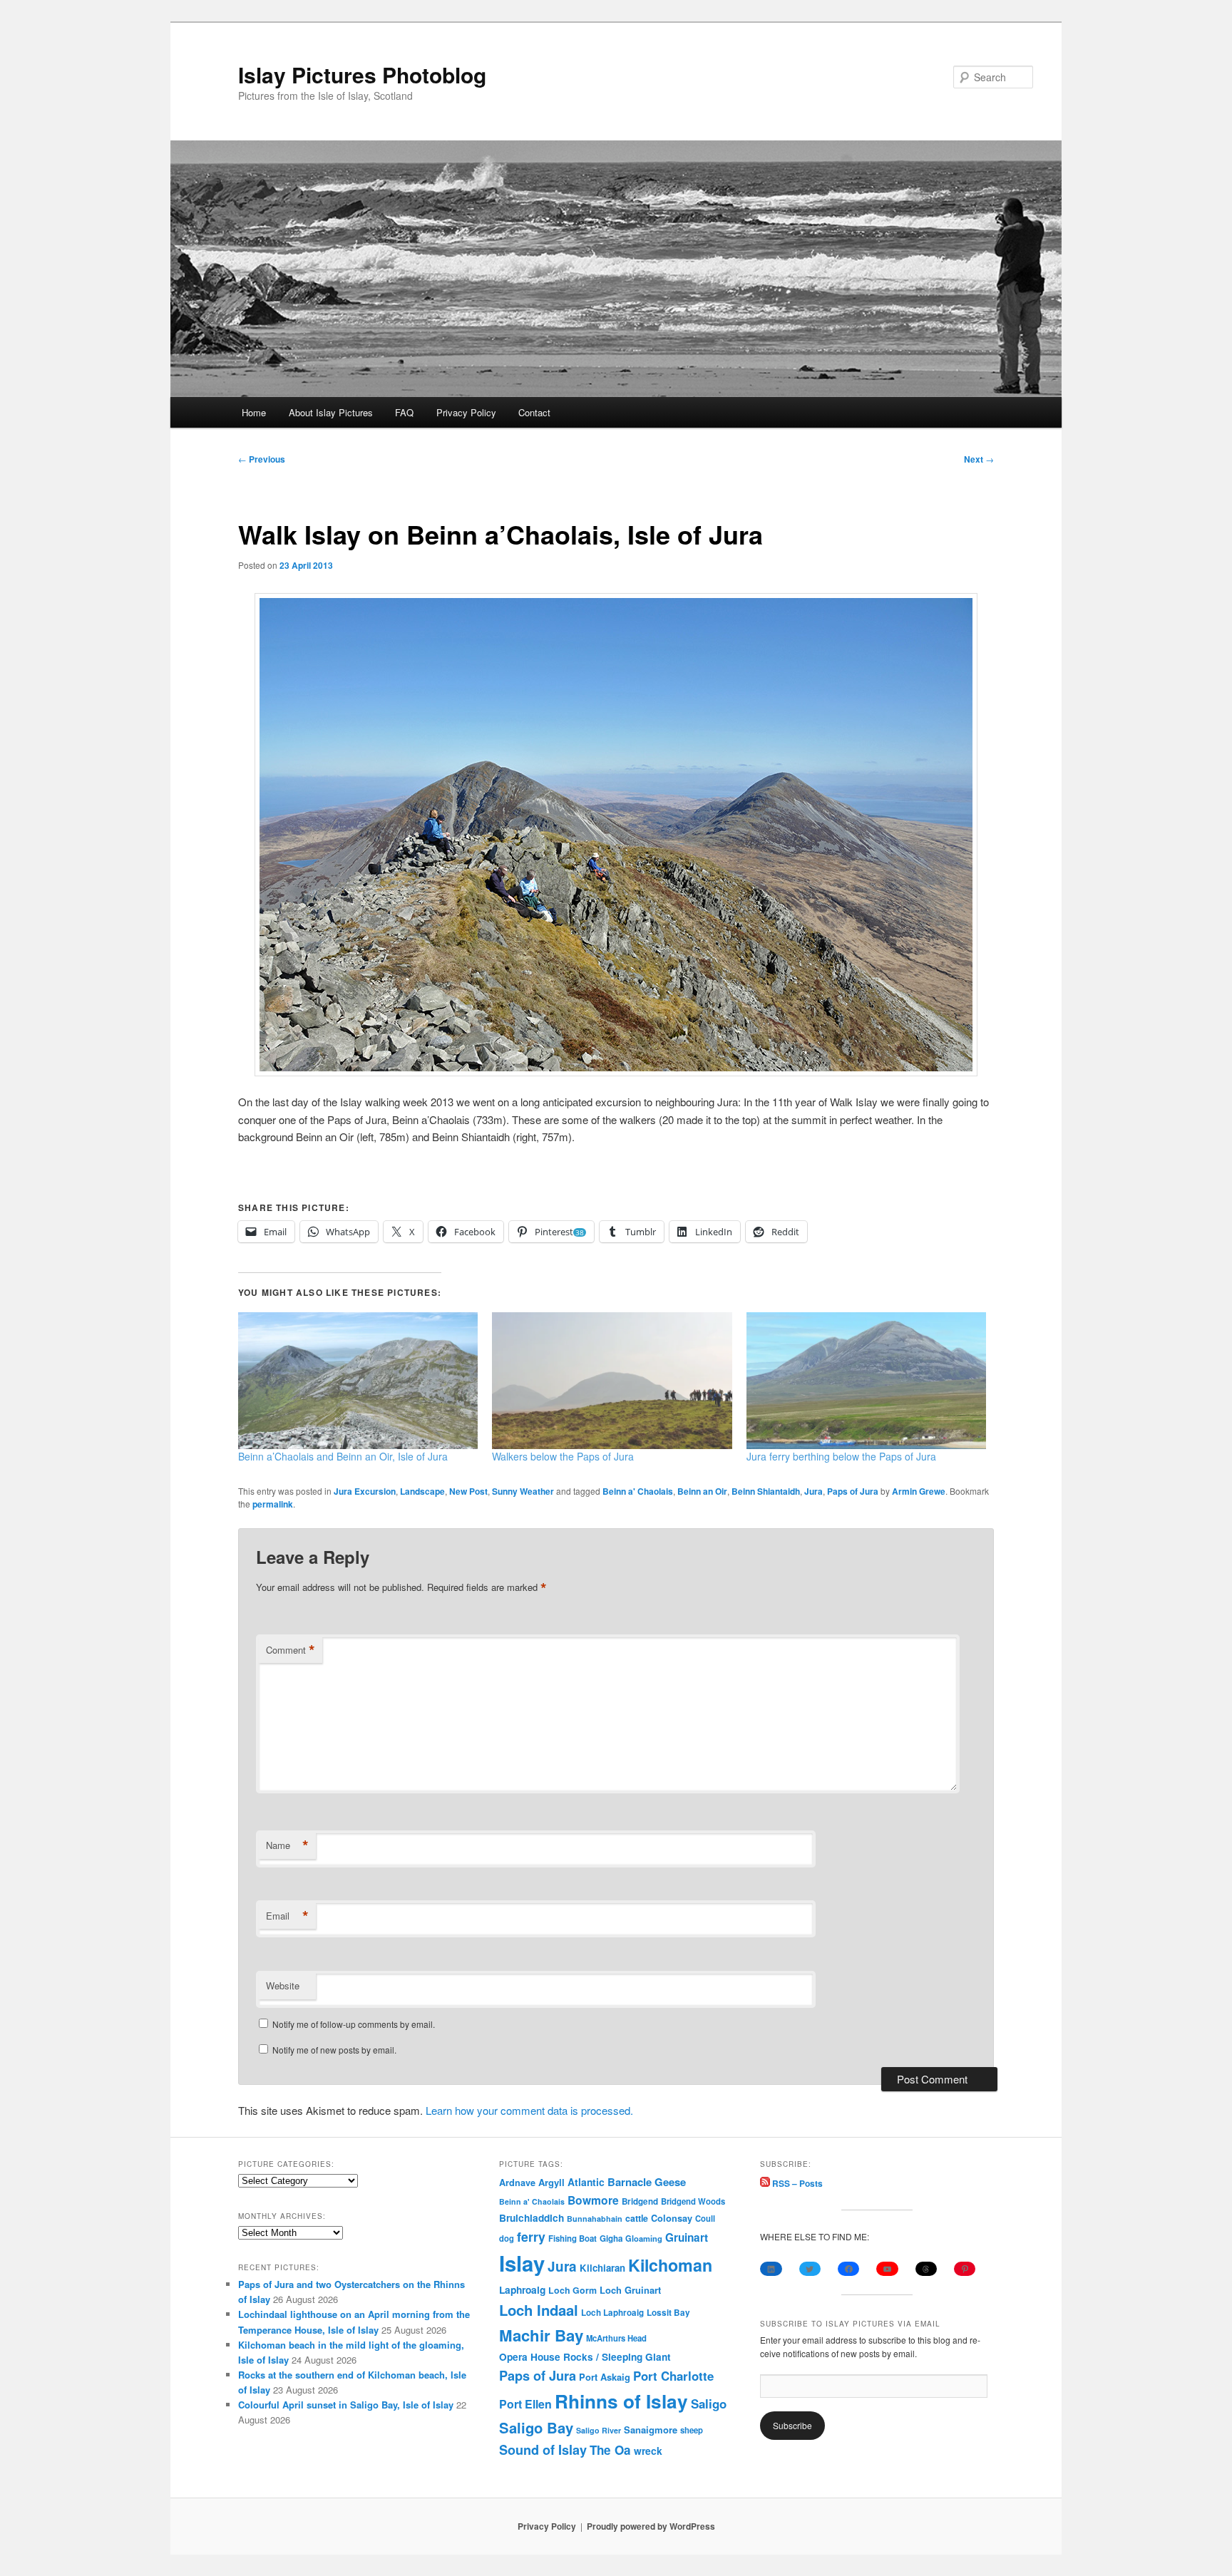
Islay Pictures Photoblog (362, 74)
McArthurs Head (616, 2338)
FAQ (404, 412)
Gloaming (644, 2238)
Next (979, 459)
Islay (522, 2263)
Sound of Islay (543, 2450)
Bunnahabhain (595, 2219)
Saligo (709, 2404)
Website (283, 1985)
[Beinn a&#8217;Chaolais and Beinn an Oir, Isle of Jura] (358, 1381)
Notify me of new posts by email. (334, 2050)
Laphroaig (522, 2289)
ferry (531, 2236)
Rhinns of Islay (621, 2401)
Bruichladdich (532, 2218)
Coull (705, 2218)
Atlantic (586, 2182)
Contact (534, 412)
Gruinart (687, 2237)
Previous (262, 459)
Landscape (422, 1491)
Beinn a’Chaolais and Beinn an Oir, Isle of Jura (343, 1456)
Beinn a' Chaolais (638, 1491)
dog (507, 2238)
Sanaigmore (651, 2430)
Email (287, 1916)
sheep (692, 2430)
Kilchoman (670, 2265)
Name (287, 1845)
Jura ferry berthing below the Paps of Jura (841, 1456)
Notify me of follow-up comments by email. (354, 2024)
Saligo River (599, 2430)
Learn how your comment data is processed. (529, 2110)
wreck (648, 2451)
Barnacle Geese (647, 2182)
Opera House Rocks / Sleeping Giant (585, 2357)
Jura (813, 1491)
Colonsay (672, 2218)
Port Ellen (525, 2404)
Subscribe (792, 2425)
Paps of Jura (853, 1491)
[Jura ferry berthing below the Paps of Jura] (866, 1381)
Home (254, 412)
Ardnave (517, 2183)
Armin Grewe (919, 1491)
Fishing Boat (573, 2238)
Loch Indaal (539, 2310)
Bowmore (593, 2200)
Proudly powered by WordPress (651, 2526)
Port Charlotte (673, 2376)
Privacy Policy (466, 412)
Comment (291, 1650)
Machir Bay (541, 2335)
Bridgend (640, 2201)
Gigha (611, 2238)
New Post (468, 1491)
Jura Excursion (365, 1491)
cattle (637, 2218)
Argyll (551, 2182)
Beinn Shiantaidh (766, 1491)
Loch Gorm (573, 2290)
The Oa (610, 2450)
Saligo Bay (536, 2427)
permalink (273, 1504)
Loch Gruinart (630, 2290)
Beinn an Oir (702, 1491)
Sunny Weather (523, 1491)
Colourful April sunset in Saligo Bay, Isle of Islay (346, 2405)
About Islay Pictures (331, 412)
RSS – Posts (796, 2183)
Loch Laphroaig (612, 2313)
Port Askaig (605, 2377)
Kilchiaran (602, 2268)
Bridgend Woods (693, 2201)
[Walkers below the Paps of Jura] (612, 1381)
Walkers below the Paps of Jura (563, 1456)
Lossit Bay (668, 2313)
